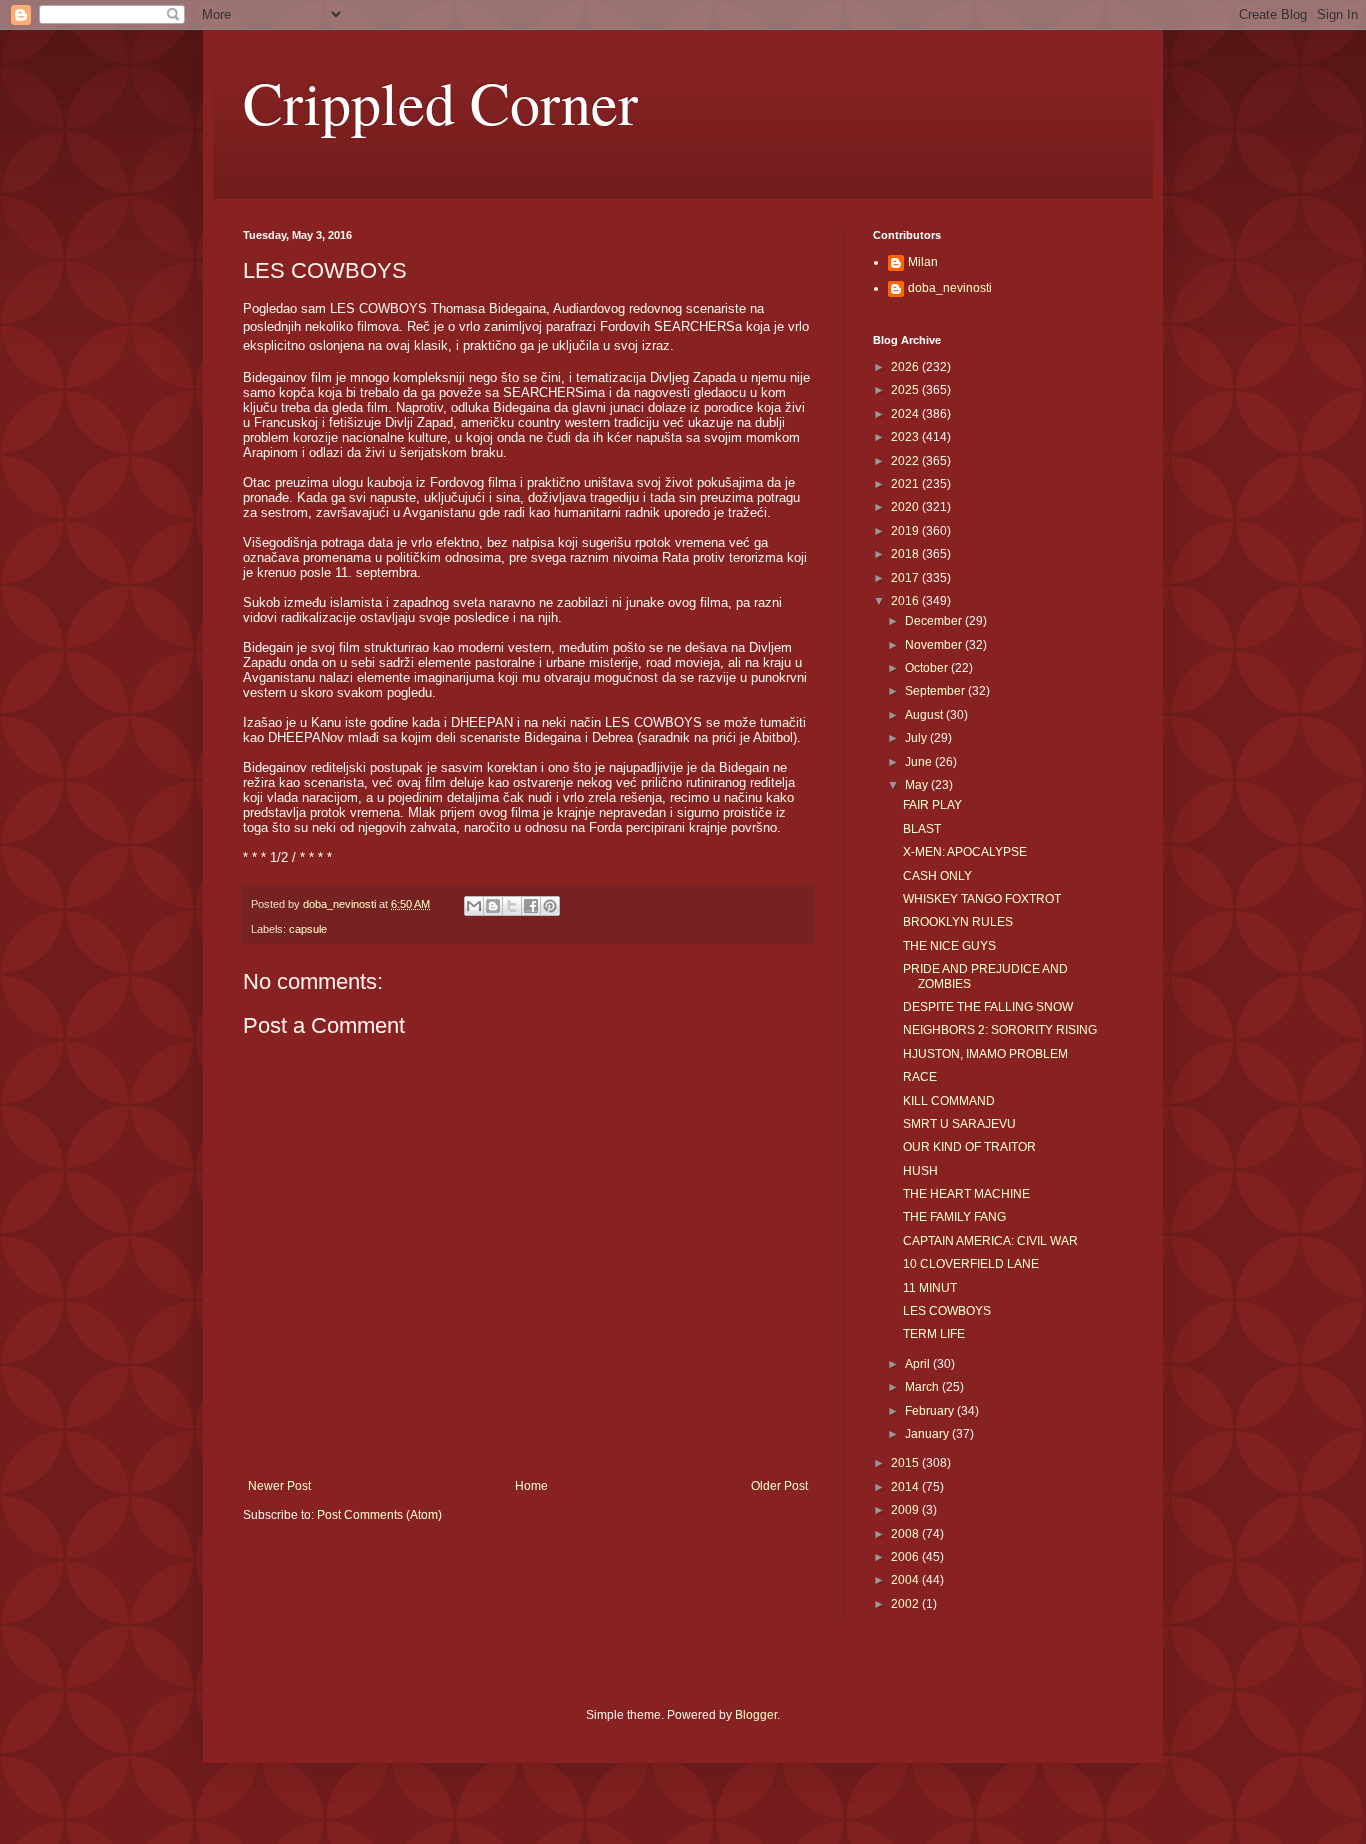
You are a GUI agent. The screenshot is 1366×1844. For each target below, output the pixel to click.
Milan (923, 262)
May (918, 785)
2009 (906, 1510)
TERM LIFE (934, 1334)
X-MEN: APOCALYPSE (965, 852)
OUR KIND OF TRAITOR (969, 1147)
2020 (906, 507)
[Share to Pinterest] (550, 906)
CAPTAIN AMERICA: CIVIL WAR (990, 1241)
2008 (906, 1534)
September (936, 691)
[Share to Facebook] (531, 906)
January (928, 1434)
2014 (906, 1487)
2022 (906, 461)
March (923, 1387)
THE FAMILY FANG (954, 1217)
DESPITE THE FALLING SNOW (988, 1007)
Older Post (779, 1486)
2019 (906, 531)
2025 (906, 390)
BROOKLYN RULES (958, 922)
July (917, 738)
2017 (906, 578)
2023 (906, 437)
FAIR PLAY (932, 805)
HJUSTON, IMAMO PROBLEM (985, 1054)
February (931, 1411)
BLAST (922, 829)
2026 (906, 367)
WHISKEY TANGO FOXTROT (982, 899)
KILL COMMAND (949, 1101)
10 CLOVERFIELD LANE (971, 1264)
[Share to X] (512, 906)
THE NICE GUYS (949, 946)
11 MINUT (930, 1288)
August (925, 715)
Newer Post (279, 1486)
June (920, 762)
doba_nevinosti (950, 288)
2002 (906, 1604)
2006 (906, 1557)
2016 (906, 601)
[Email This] (474, 906)
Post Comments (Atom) (379, 1515)
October (928, 668)
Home (531, 1486)
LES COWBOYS (947, 1311)
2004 (906, 1580)
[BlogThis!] (493, 906)
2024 (906, 414)
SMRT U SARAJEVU (959, 1124)
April (919, 1364)
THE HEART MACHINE (966, 1194)
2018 (906, 554)
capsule (308, 929)
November (935, 645)
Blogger (756, 1715)
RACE (920, 1077)
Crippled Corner (440, 102)
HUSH (920, 1171)
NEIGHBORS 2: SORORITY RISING (1000, 1030)
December (935, 621)
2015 (906, 1463)
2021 (906, 484)
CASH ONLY (937, 876)
